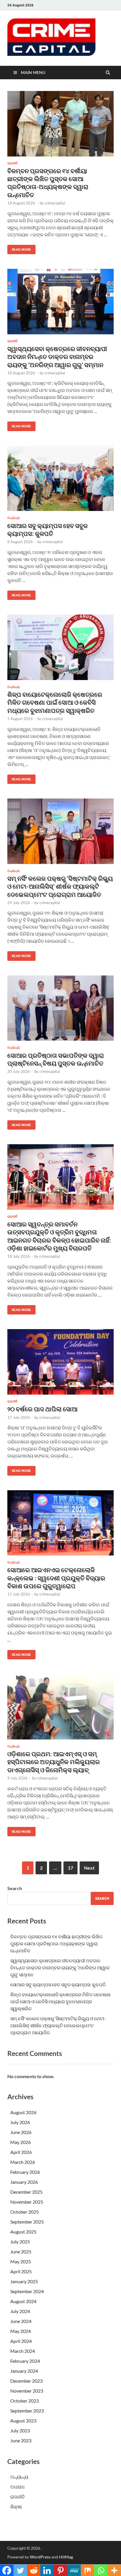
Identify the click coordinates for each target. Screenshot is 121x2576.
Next (89, 1868)
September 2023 (27, 2411)
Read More (19, 248)
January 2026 (24, 2182)
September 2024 (27, 2291)
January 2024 (24, 2371)
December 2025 (26, 2192)
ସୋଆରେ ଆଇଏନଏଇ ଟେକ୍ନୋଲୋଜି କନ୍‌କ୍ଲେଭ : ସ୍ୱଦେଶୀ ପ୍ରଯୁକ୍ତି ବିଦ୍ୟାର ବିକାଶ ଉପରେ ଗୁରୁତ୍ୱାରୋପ (56, 1578)
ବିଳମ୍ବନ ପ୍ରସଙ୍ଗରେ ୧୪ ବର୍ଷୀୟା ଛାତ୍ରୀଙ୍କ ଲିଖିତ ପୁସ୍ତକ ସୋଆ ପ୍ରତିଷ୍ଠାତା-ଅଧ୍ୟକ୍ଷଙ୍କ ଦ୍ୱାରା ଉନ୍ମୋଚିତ (56, 1943)
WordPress (40, 2557)
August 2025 (23, 2232)
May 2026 (21, 2142)
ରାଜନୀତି (12, 163)
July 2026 (20, 2122)
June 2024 (21, 2321)
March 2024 (23, 2351)
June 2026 (21, 2132)
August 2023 (23, 2421)
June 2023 (21, 2440)
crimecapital (55, 203)
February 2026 (25, 2172)
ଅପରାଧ (17, 2487)
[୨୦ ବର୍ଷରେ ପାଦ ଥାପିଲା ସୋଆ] (60, 1364)
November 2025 (27, 2202)
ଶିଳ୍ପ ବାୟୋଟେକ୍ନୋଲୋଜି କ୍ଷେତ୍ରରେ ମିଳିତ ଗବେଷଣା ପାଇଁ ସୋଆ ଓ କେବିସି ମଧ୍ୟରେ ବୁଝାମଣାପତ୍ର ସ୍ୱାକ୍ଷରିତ (55, 702)
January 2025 (24, 2281)
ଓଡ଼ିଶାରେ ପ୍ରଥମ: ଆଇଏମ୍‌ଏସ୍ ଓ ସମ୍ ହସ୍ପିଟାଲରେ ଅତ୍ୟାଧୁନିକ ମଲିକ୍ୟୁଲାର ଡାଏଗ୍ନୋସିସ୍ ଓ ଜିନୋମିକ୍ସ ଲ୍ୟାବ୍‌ (54, 1762)
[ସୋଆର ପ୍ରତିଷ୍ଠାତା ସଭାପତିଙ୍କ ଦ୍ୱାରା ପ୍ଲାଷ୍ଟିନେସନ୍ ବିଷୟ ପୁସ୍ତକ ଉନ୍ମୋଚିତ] (60, 1011)
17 (70, 1868)
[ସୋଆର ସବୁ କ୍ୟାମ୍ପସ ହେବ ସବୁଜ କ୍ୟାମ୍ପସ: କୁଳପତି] (60, 481)
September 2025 (27, 2222)
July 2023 (20, 2430)
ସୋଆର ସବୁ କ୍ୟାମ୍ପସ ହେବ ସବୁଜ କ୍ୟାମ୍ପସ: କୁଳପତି (58, 1984)
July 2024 (20, 2311)
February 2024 (25, 2361)
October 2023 (25, 2401)
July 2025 (20, 2242)
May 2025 (21, 2261)
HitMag (66, 2557)
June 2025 (21, 2251)
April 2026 (21, 2152)
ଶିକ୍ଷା (16, 2507)
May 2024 (21, 2331)
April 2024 (21, 2341)
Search (15, 1888)
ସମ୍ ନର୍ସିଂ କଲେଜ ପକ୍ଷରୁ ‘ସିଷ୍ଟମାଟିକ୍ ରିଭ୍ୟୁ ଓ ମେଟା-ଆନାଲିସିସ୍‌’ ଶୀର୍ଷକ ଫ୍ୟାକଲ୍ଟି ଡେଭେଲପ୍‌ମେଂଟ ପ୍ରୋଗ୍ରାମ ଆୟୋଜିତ (60, 886)
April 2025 (21, 2271)
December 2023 (26, 2381)
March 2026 (23, 2162)
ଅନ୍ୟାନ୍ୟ (14, 518)
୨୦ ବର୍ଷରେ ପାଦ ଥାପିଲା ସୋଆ (42, 1409)
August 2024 (23, 2301)
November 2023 (27, 2391)
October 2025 (25, 2212)
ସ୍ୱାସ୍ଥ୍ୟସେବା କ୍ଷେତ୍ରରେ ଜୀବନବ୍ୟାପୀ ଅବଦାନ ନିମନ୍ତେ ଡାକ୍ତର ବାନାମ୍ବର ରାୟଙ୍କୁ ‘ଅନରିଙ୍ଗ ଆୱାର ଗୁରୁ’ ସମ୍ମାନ (57, 357)
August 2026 (23, 2112)
